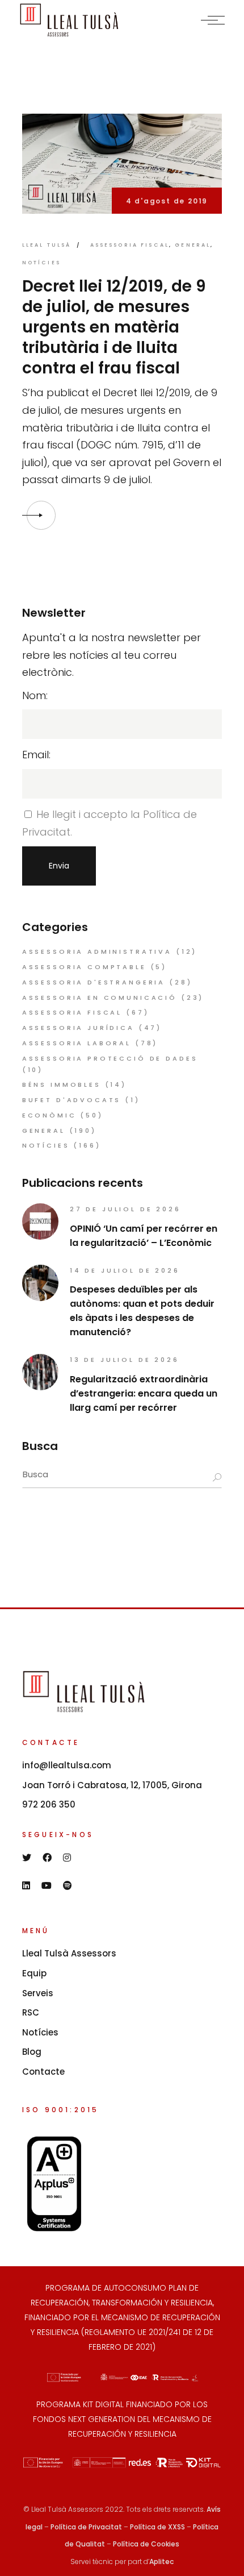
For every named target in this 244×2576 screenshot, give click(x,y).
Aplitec (161, 2562)
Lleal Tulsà (47, 245)
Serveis (38, 1993)
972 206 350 (49, 1804)
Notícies (41, 263)
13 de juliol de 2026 (125, 1360)
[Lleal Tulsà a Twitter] (27, 1858)
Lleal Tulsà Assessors (69, 1953)
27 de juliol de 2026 (125, 1209)
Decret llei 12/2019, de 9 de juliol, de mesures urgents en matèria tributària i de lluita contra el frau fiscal (114, 327)
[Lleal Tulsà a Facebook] (47, 1858)
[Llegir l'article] (41, 515)
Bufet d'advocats (72, 1100)
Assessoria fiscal (130, 245)
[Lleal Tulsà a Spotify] (68, 1885)
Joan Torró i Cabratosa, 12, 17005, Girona (112, 1785)
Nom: (35, 695)
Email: (36, 755)
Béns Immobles (62, 1085)
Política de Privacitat (86, 2527)
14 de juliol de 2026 (125, 1270)
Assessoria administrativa (97, 952)
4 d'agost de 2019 (167, 201)
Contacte (43, 2072)
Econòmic (49, 1115)
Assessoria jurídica (78, 1028)
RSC (31, 2012)
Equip (34, 1973)
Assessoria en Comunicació (100, 998)
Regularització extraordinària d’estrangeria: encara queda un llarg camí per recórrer (144, 1393)
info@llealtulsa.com (67, 1765)
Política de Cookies (146, 2544)
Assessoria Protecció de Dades (110, 1058)
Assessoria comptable (84, 967)
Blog (32, 2052)
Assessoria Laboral (77, 1043)
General (193, 245)
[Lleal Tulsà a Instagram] (67, 1858)
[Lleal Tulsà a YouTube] (47, 1885)
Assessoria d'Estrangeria (94, 982)
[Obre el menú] (213, 20)
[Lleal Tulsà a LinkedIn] (26, 1885)
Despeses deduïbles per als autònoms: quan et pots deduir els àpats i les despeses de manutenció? (142, 1311)
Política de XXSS (157, 2527)
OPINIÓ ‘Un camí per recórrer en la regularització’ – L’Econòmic (144, 1236)
